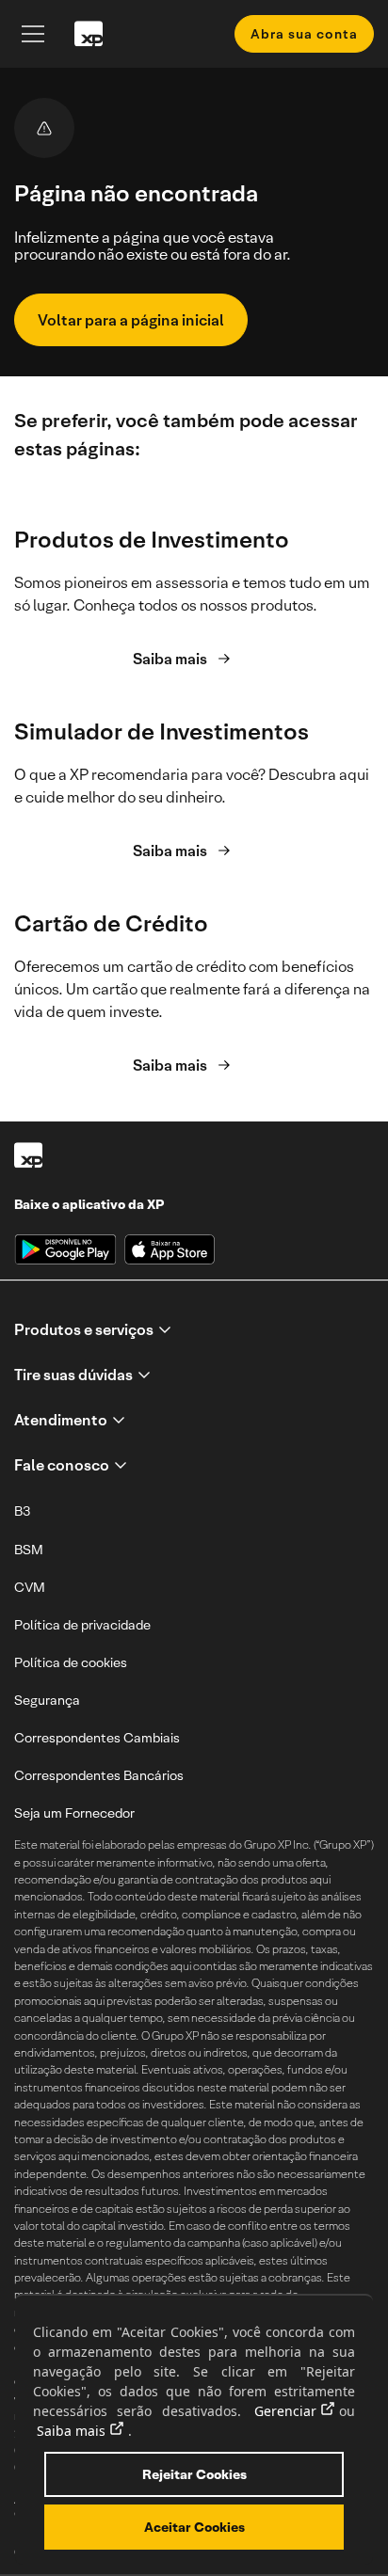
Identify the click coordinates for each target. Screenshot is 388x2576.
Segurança (47, 1700)
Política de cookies (71, 1662)
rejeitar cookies (194, 2474)
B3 (22, 1511)
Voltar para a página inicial (131, 320)
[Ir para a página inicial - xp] (89, 34)
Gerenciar (285, 2411)
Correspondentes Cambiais (97, 1738)
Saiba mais (170, 659)
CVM (30, 1587)
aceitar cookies (194, 2527)
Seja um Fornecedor (74, 1813)
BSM (29, 1550)
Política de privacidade (82, 1625)
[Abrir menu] (33, 34)
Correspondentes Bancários (99, 1775)
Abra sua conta (304, 34)
